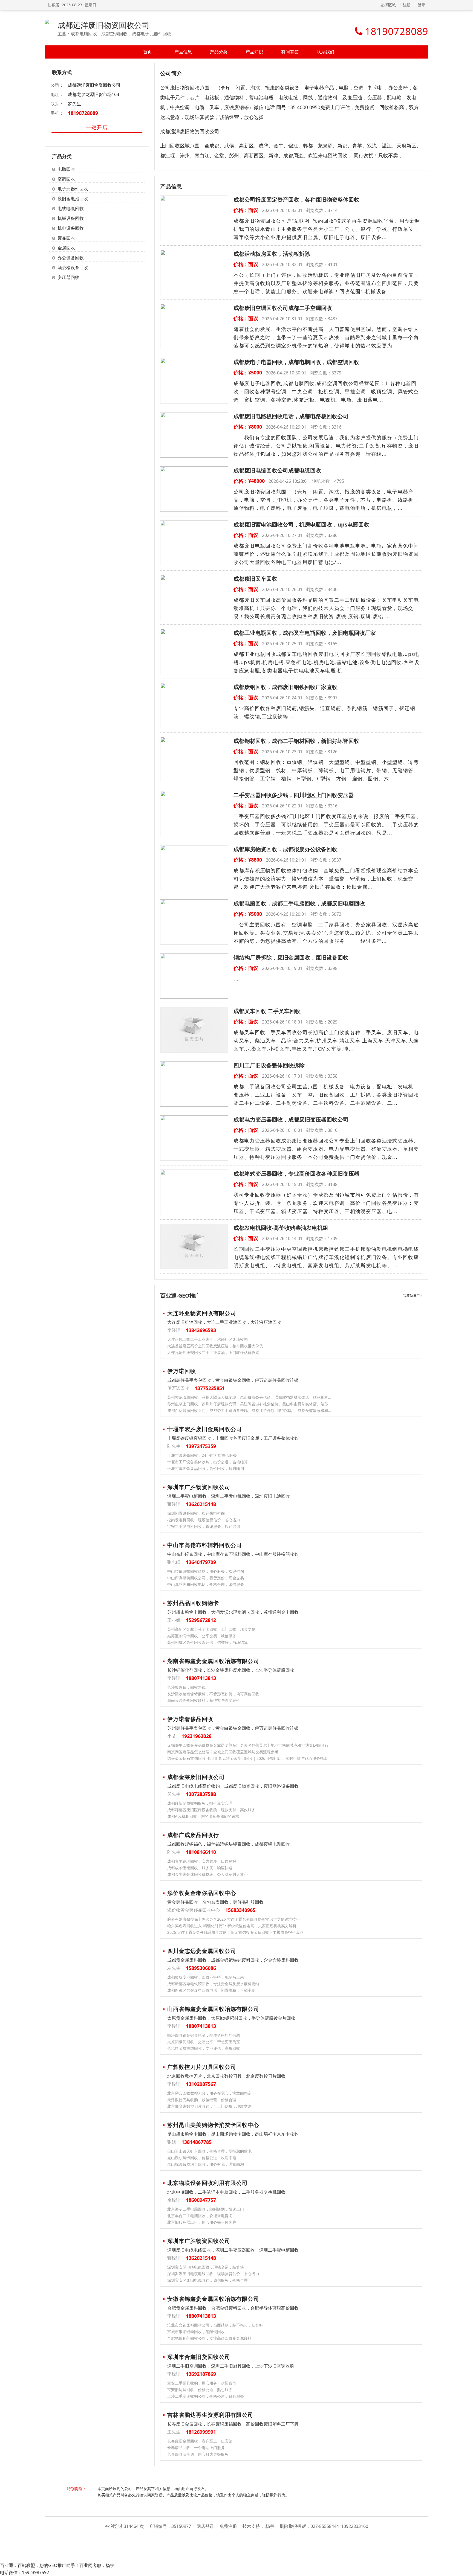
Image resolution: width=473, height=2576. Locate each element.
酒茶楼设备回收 (73, 268)
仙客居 (53, 5)
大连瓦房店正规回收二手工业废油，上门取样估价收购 (213, 1352)
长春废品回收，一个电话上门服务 (196, 2448)
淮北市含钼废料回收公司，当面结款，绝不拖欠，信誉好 (215, 2325)
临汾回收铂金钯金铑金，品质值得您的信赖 (204, 2035)
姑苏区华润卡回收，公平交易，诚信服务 (202, 1636)
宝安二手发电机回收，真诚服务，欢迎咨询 (204, 1526)
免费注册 (228, 2526)
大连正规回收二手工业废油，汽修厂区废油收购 (207, 1339)
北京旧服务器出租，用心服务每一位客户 (202, 2222)
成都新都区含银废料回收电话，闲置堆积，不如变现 (211, 1990)
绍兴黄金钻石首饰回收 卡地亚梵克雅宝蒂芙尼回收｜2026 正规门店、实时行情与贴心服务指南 (247, 1758)
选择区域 (388, 5)
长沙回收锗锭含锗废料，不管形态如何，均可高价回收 (213, 1694)
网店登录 (205, 2526)
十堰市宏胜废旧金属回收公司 (205, 1429)
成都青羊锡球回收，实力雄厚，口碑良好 (202, 1861)
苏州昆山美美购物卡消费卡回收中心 (213, 2125)
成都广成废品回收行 (193, 1835)
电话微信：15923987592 (24, 2572)
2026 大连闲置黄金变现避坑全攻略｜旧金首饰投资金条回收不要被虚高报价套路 (235, 1932)
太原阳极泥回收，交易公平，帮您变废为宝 (204, 2042)
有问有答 (290, 52)
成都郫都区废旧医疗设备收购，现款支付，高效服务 (211, 1810)
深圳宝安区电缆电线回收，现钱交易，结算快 (206, 2267)
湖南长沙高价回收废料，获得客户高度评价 (204, 1700)
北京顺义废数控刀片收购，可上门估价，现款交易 (209, 2106)
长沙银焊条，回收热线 (186, 1687)
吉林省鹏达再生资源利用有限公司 (210, 2415)
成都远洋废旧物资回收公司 (103, 25)
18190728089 (83, 113)
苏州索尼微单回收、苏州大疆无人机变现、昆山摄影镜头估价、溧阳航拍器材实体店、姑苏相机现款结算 (250, 1397)
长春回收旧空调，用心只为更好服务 (198, 2454)
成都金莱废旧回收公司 (196, 1777)
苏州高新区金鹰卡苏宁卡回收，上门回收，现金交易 (211, 1629)
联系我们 (325, 52)
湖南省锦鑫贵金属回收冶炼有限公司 (213, 1661)
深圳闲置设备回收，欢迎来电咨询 (196, 1513)
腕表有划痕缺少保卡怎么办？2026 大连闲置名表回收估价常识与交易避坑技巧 (233, 1919)
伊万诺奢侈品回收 (190, 1719)
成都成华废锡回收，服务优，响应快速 (200, 1868)
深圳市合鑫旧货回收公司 (199, 2357)
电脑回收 (66, 169)
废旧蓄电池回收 (73, 199)
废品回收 (66, 238)
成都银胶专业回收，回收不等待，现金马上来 (206, 1977)
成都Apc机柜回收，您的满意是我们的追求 (203, 1816)
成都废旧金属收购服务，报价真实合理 (200, 1803)
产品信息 (183, 52)
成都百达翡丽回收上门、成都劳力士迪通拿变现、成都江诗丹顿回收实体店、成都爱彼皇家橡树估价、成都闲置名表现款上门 (250, 1410)
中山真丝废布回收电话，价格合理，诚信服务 (206, 1584)
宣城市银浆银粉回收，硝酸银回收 (196, 2332)
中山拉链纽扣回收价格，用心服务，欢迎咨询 (206, 1571)
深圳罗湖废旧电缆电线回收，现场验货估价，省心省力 (213, 2274)
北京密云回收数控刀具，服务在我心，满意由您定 (209, 2093)
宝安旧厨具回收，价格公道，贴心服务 (200, 2390)
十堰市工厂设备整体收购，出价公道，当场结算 (207, 1462)
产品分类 (219, 52)
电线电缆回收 (71, 208)
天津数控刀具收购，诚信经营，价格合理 (202, 2100)
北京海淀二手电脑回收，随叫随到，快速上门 (206, 2209)
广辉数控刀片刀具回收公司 (202, 2067)
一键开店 (97, 127)
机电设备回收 (71, 228)
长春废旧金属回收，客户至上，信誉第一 (202, 2441)
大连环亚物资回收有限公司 (202, 1313)
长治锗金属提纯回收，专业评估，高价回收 (204, 2048)
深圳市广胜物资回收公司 (199, 1487)
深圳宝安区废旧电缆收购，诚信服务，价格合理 (207, 2280)
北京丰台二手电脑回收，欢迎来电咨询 (200, 2216)
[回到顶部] (466, 2569)
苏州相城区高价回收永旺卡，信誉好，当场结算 (207, 1642)
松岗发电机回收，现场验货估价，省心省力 (204, 1520)
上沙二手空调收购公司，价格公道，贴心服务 (206, 2396)
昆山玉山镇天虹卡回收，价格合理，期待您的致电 (209, 2151)
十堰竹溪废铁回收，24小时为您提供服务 (202, 1455)
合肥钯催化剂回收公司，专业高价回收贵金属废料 (209, 2338)
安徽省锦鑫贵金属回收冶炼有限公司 (213, 2299)
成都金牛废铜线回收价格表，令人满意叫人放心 (207, 1874)
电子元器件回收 (73, 189)
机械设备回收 (71, 218)
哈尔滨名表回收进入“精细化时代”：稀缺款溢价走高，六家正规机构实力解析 (232, 1926)
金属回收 (66, 248)
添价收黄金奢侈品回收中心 (202, 1893)
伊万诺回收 (182, 1371)
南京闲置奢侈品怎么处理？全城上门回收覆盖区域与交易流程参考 (223, 1752)
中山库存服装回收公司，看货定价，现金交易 (206, 1578)
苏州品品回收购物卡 (193, 1603)
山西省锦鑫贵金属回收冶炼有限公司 (213, 2009)
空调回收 (66, 179)
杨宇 (270, 2526)
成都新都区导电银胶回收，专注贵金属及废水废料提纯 (213, 1984)
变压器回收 (68, 277)
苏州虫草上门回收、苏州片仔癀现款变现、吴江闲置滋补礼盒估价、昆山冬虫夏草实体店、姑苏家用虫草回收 (250, 1404)
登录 (422, 5)
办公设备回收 (71, 258)
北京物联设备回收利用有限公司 (207, 2183)
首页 (148, 52)
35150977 (181, 2526)
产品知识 (254, 52)
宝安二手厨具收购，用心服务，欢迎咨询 (202, 2383)
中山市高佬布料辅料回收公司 (205, 1545)
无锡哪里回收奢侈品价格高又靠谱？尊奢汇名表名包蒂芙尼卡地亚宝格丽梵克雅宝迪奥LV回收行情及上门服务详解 (250, 1745)
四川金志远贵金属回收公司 (202, 1951)
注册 (407, 5)
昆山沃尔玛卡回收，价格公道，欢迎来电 (202, 2158)
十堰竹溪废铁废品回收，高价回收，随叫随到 (206, 1468)
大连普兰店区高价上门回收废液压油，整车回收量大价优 (215, 1346)
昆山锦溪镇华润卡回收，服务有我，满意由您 (206, 2164)
